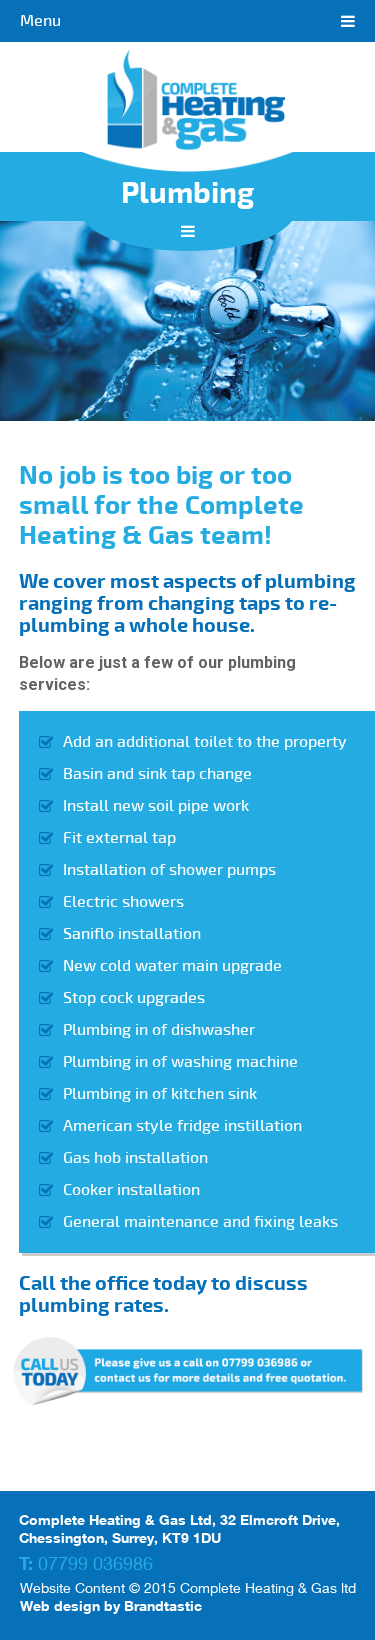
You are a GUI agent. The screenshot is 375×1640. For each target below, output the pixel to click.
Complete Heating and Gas (188, 107)
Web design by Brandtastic (111, 1605)
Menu (40, 21)
